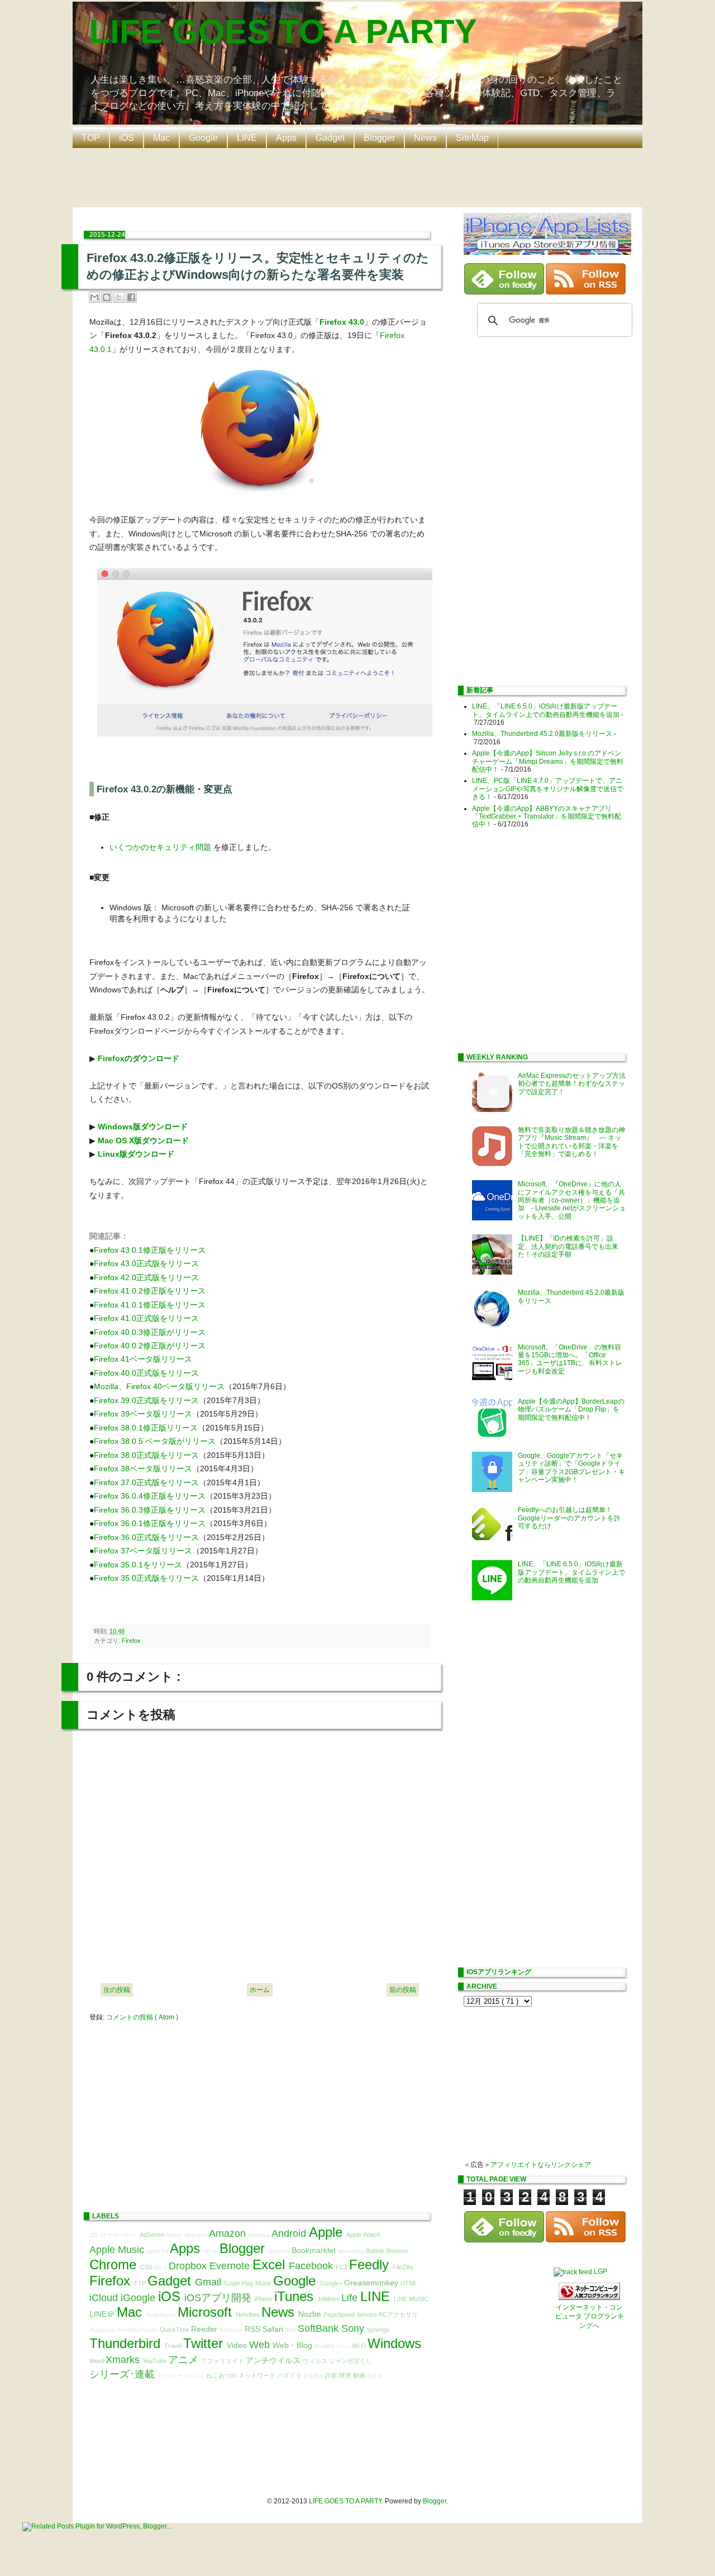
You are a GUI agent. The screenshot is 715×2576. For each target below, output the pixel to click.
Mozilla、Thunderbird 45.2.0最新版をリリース (542, 734)
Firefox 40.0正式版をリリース (146, 1373)
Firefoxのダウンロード (139, 1058)
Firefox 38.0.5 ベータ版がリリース (155, 1441)
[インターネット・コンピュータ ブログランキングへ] (589, 2298)
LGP (600, 2271)
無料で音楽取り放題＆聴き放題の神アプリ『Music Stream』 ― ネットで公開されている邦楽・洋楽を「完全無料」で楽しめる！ (571, 1142)
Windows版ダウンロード (143, 1127)
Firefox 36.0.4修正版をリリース (150, 1496)
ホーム (260, 1990)
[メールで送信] (94, 297)
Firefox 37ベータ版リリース (143, 1551)
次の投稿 (117, 1990)
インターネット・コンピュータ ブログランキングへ (590, 2317)
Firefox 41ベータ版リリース (143, 1359)
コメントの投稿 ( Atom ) (142, 2017)
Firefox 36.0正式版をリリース (146, 1537)
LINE (247, 138)
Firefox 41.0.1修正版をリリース (150, 1305)
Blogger (379, 138)
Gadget (330, 138)
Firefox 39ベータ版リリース (143, 1414)
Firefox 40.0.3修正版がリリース (150, 1332)
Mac (161, 138)
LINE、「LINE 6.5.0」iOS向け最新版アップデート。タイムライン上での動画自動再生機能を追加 (546, 710)
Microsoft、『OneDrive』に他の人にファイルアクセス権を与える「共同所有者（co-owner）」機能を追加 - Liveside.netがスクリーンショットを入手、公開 (572, 1200)
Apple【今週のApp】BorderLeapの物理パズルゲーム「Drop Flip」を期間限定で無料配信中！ (571, 1410)
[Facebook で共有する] (131, 297)
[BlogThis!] (107, 297)
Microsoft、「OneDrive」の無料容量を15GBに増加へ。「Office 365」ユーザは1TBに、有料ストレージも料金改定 (570, 1359)
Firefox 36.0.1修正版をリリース (150, 1523)
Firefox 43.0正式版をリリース (146, 1263)
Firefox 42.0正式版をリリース (146, 1277)
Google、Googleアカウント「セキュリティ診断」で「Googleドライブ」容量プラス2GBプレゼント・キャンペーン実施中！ (571, 1468)
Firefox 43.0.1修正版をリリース (150, 1250)
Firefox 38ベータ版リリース (143, 1468)
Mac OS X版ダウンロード (143, 1140)
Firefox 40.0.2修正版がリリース (150, 1346)
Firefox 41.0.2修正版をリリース (150, 1291)
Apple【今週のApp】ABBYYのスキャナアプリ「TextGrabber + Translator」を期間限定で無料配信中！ (547, 817)
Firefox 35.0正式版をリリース (146, 1578)
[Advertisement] (360, 177)
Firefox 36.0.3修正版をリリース (150, 1510)
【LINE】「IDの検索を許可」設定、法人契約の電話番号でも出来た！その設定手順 (568, 1246)
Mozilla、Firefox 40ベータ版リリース (159, 1386)
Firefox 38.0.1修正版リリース (146, 1428)
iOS (127, 138)
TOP (91, 138)
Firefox (131, 1641)
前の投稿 (403, 1990)
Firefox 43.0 (342, 322)
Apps (286, 138)
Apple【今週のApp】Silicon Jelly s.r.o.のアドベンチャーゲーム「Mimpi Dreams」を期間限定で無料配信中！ (548, 761)
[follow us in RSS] (586, 292)
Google (203, 138)
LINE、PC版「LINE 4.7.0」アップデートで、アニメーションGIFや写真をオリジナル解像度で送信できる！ (548, 789)
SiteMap (472, 138)
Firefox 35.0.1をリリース (138, 1565)
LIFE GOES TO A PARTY (283, 32)
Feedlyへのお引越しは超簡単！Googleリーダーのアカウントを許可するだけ (569, 1518)
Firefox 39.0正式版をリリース (146, 1400)
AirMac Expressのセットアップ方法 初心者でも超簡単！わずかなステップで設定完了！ (575, 1084)
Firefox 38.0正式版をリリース (146, 1455)
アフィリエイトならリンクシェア (541, 2165)
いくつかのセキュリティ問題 (160, 847)
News (425, 138)
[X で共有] (119, 297)
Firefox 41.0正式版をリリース (146, 1318)
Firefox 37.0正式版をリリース (146, 1482)
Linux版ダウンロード (136, 1154)
